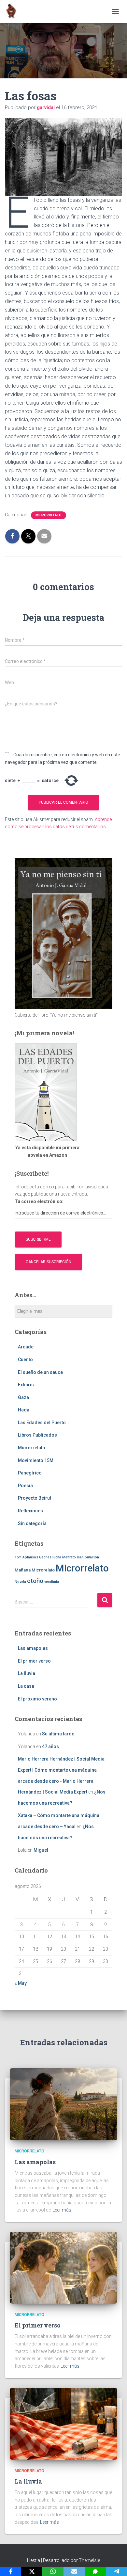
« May (21, 1983)
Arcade (26, 1347)
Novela (20, 1582)
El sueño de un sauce (40, 1372)
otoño (35, 1581)
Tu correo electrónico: (39, 1201)
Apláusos (30, 1557)
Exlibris (26, 1385)
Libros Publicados (37, 1435)
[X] (32, 2571)
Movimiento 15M (36, 1460)
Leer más (62, 2210)
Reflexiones (30, 1511)
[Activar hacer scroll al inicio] (114, 2563)
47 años (50, 1747)
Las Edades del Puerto (42, 1423)
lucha (57, 1557)
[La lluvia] (63, 2423)
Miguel (41, 1850)
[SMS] (95, 2571)
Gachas (45, 1557)
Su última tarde (58, 1734)
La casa (26, 1686)
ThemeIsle (89, 2560)
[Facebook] (11, 2571)
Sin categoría (32, 1523)
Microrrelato (49, 515)
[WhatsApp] (53, 2571)
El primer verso (34, 1661)
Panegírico (30, 1473)
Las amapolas (33, 1648)
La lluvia (27, 1673)
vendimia (52, 1582)
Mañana (23, 1570)
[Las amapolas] (63, 2104)
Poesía (25, 1486)
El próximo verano (37, 1699)
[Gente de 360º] (14, 11)
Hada (24, 1410)
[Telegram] (116, 2571)
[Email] (74, 2571)
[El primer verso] (63, 2267)
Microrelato (43, 1570)
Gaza (23, 1397)
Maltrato (69, 1557)
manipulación (88, 1557)
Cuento (25, 1360)
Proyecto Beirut (35, 1498)
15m (18, 1557)
